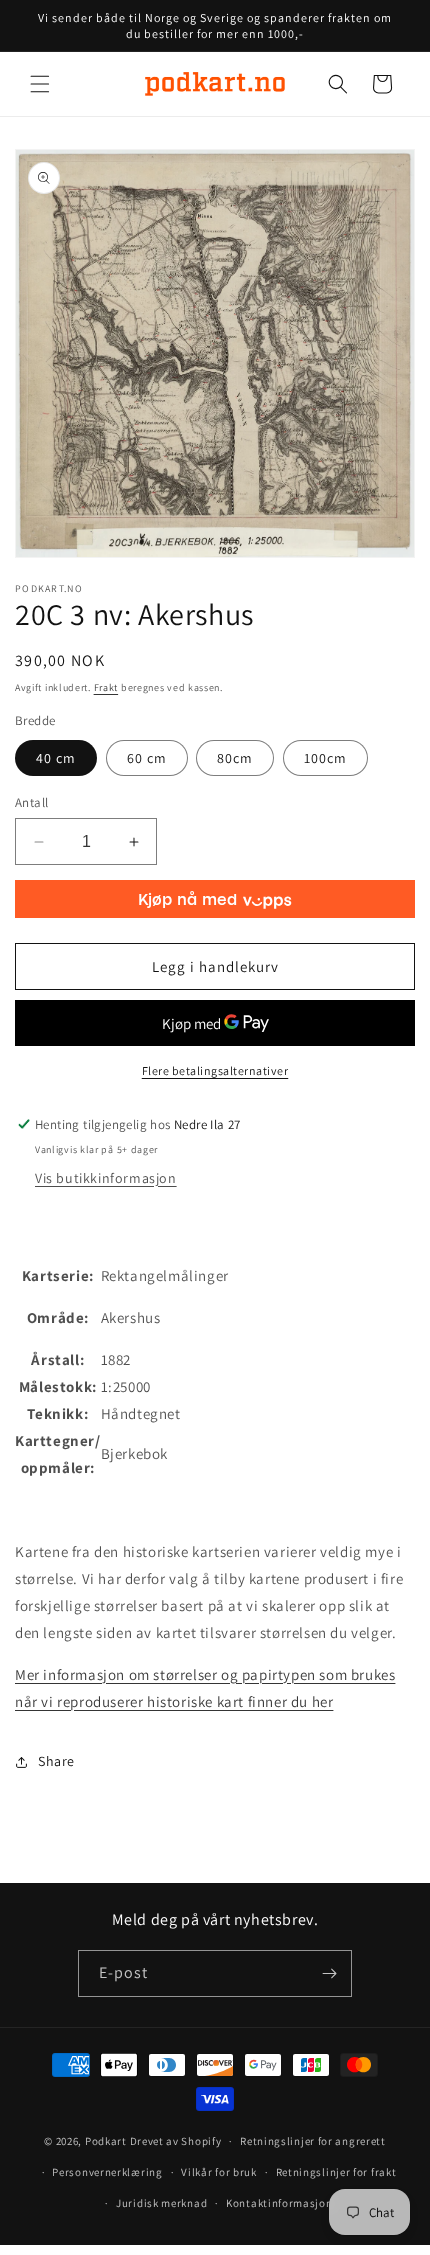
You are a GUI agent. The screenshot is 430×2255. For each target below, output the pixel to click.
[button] (40, 84)
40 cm (56, 758)
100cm (325, 758)
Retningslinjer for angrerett (313, 2141)
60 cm (147, 758)
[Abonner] (329, 1973)
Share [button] (56, 1761)
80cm (235, 758)
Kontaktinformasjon (279, 2203)
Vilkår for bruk (219, 2172)
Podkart (106, 2141)
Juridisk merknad (161, 2203)
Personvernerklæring (107, 2172)
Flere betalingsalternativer (215, 1070)
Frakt (106, 687)
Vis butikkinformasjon (106, 1178)
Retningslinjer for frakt (336, 2172)
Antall (31, 802)
